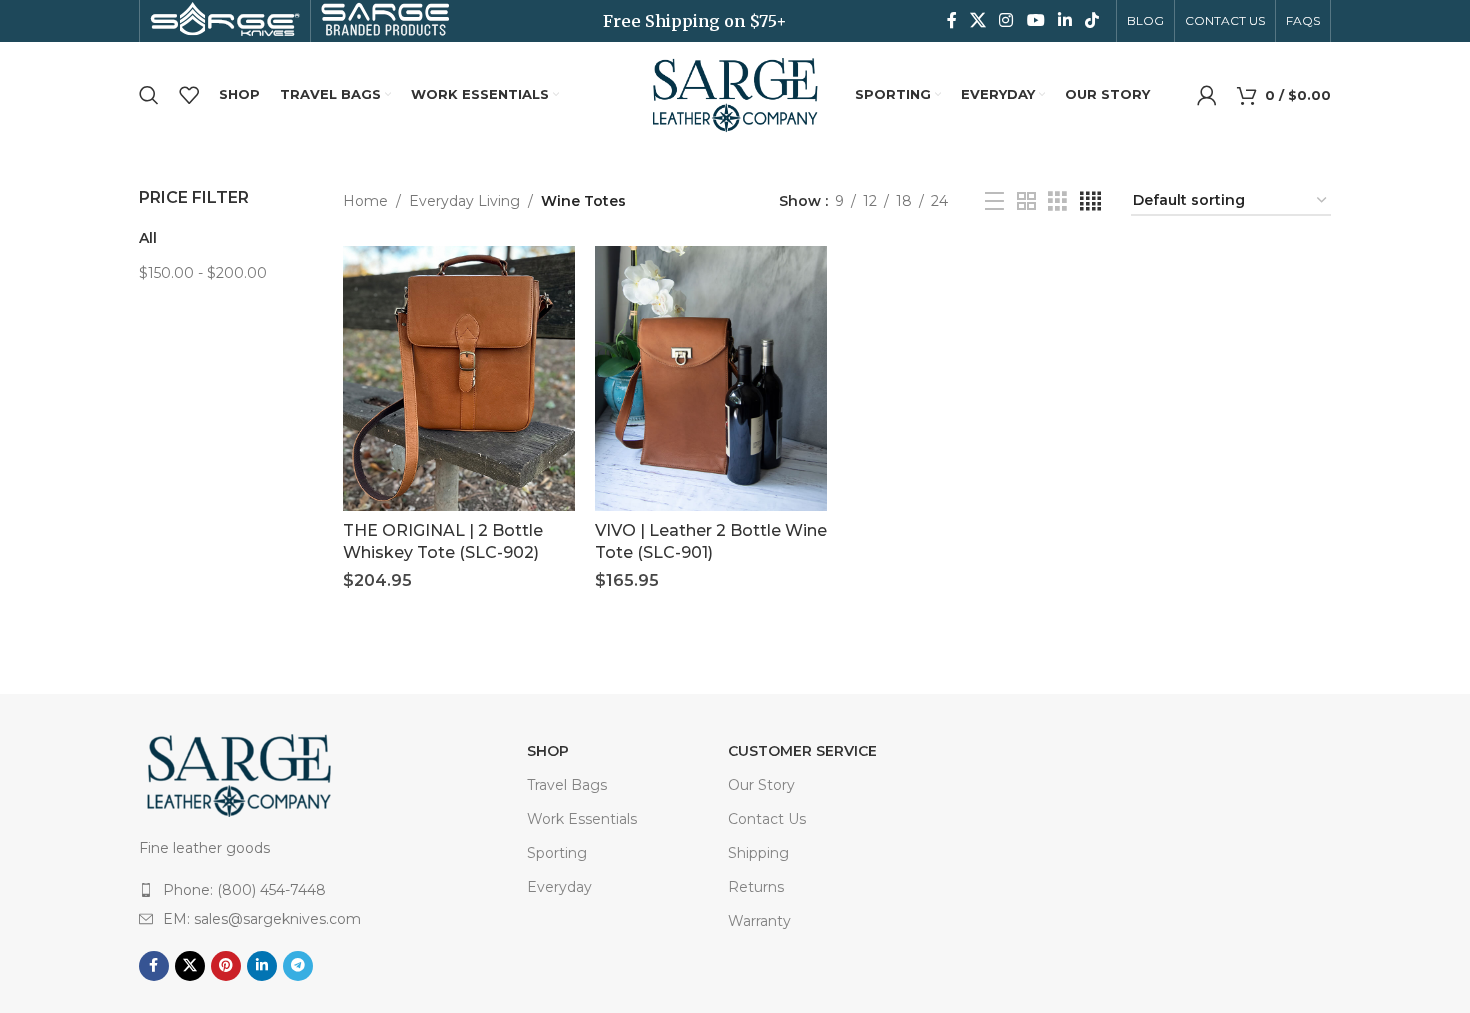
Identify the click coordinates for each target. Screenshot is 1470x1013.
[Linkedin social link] (1064, 20)
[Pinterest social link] (226, 966)
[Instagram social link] (1006, 20)
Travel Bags (567, 785)
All (148, 238)
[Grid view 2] (1026, 201)
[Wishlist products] (189, 95)
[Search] (149, 95)
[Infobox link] (225, 21)
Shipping (758, 853)
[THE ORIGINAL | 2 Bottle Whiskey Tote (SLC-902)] (459, 378)
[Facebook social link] (951, 20)
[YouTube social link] (1035, 20)
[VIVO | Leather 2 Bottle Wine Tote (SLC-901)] (711, 378)
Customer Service (802, 751)
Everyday (559, 887)
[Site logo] (735, 93)
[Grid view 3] (1057, 201)
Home (365, 201)
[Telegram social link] (298, 966)
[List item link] (294, 890)
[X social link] (977, 20)
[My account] (1207, 95)
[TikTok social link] (1092, 20)
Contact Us (767, 819)
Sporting (557, 853)
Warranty (759, 921)
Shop (548, 751)
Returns (756, 887)
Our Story (761, 785)
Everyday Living (464, 201)
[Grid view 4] (1090, 201)
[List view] (994, 201)
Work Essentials (582, 819)
